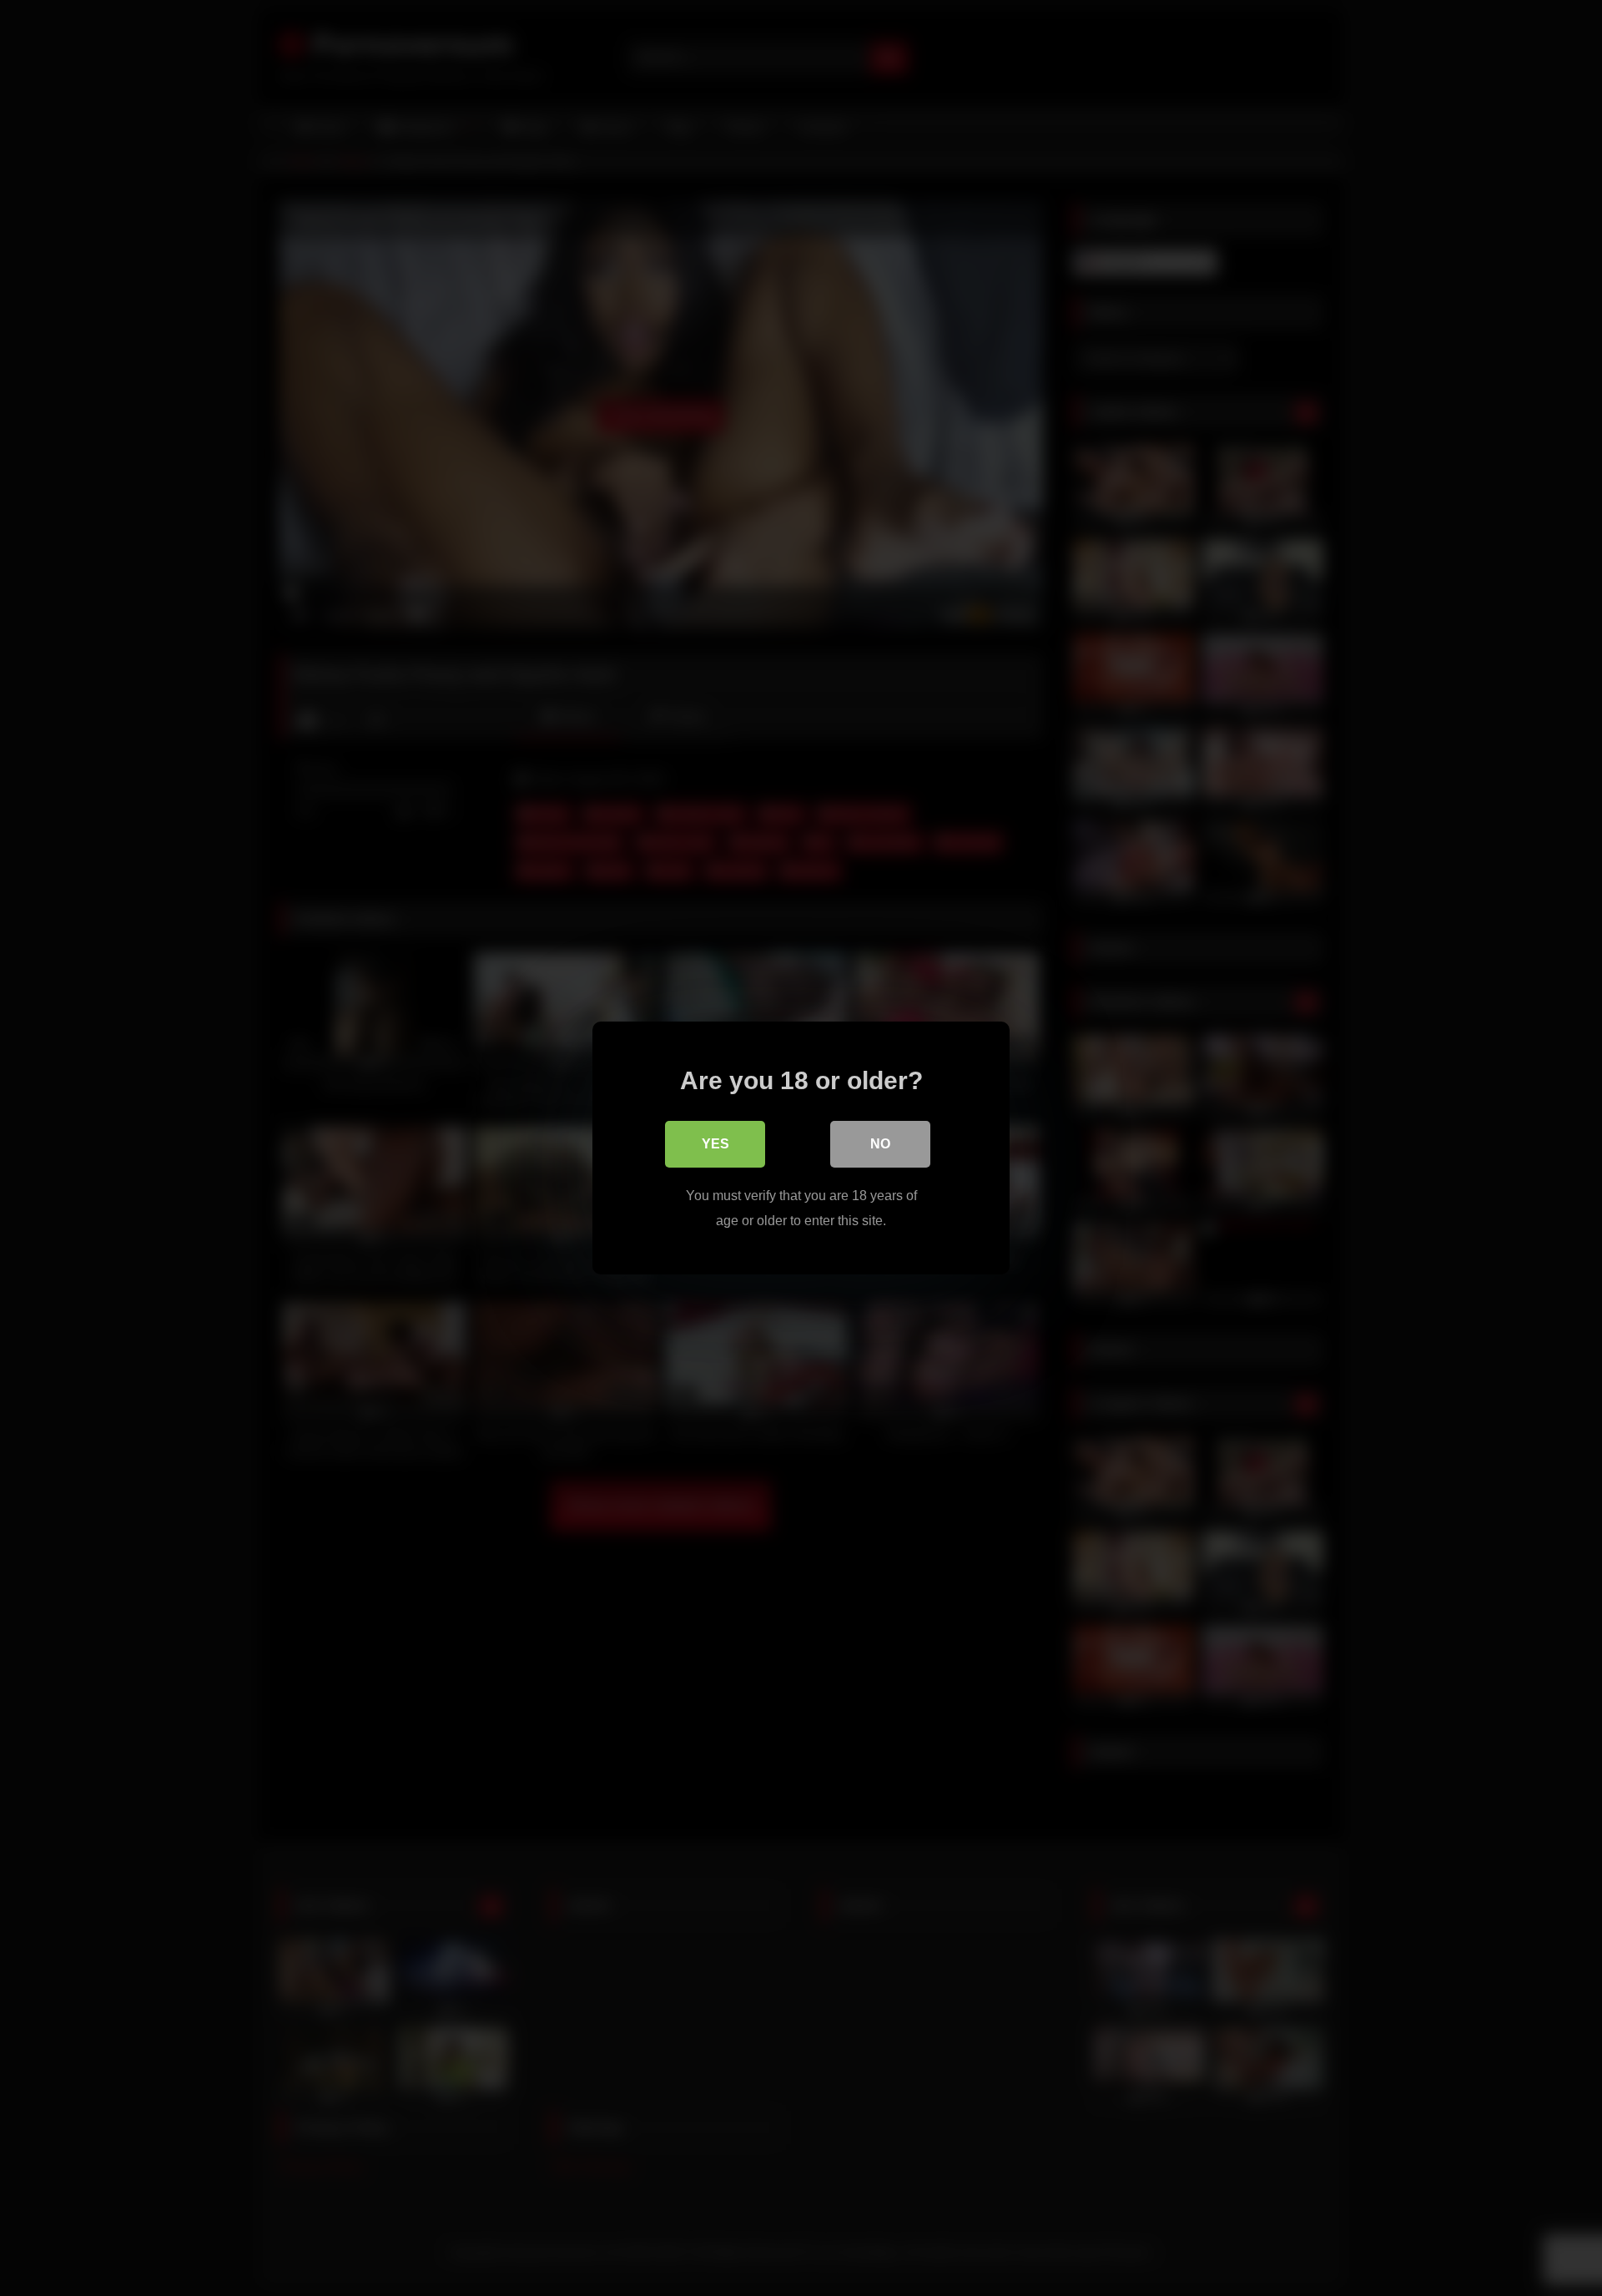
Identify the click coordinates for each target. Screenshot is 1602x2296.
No (880, 1144)
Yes (715, 1144)
